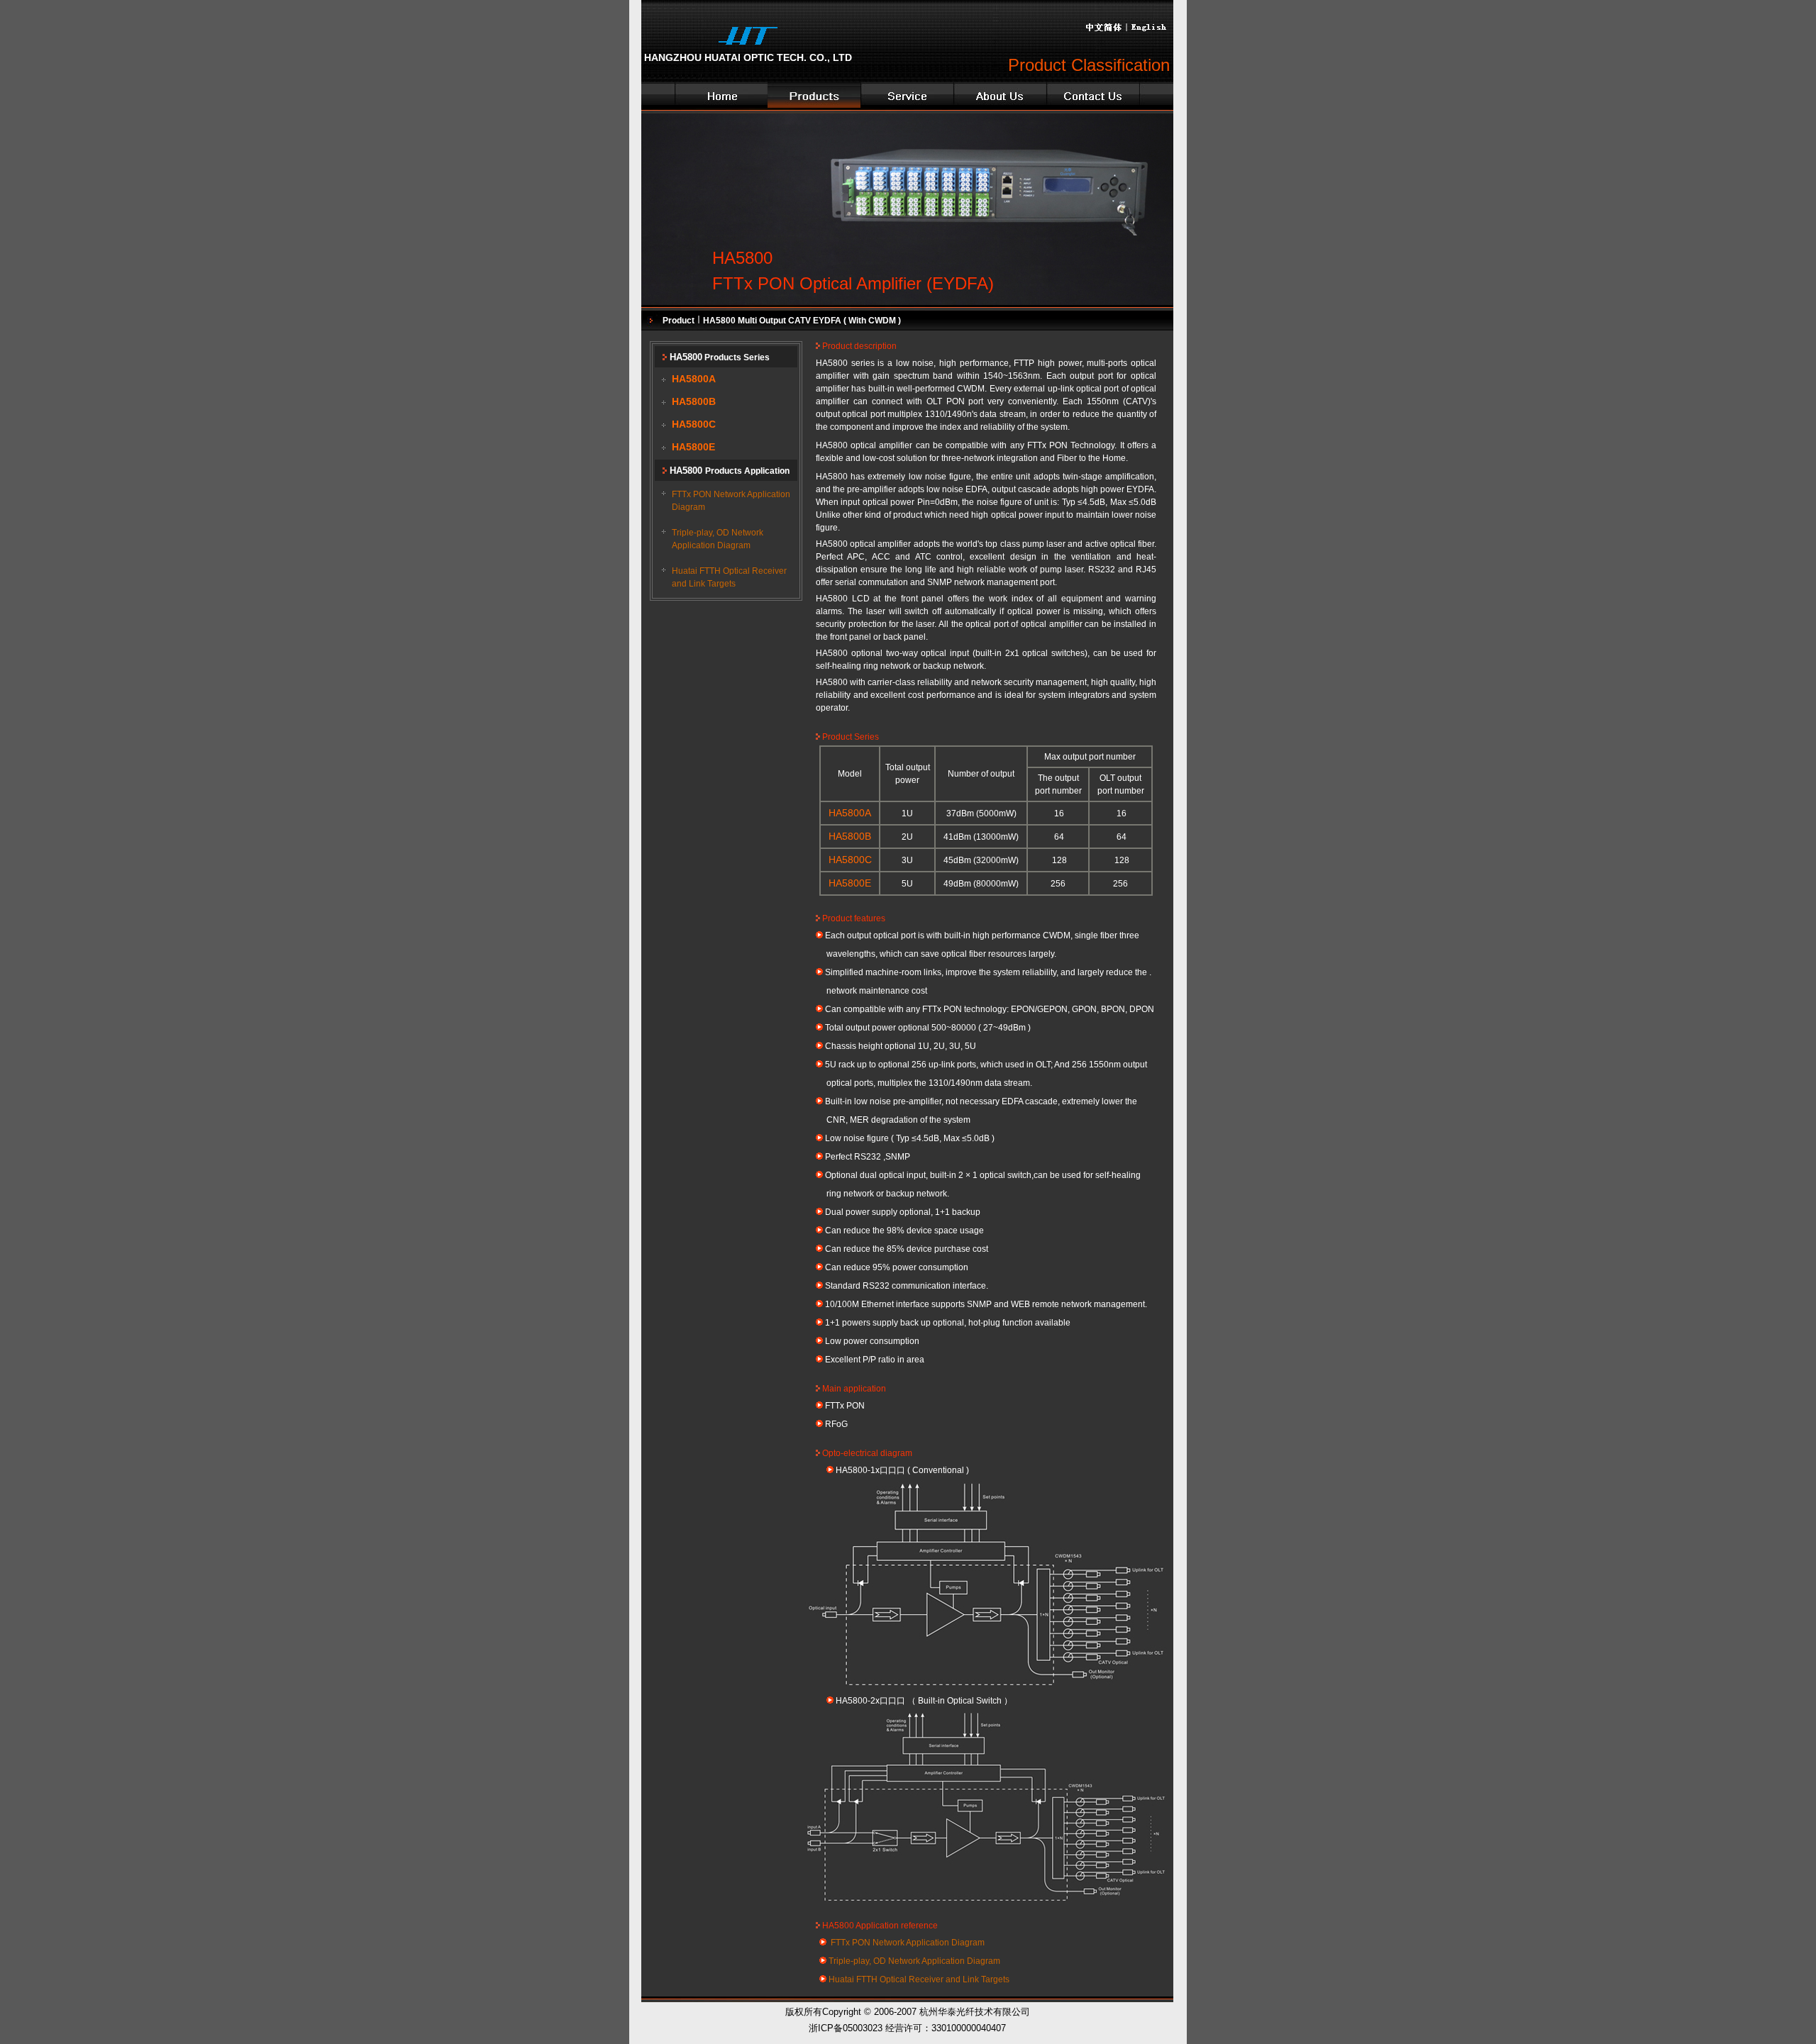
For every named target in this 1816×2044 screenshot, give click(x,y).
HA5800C (694, 424)
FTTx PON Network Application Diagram (907, 1943)
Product (680, 321)
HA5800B (694, 402)
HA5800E (693, 447)
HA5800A (694, 379)
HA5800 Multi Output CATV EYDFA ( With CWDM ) (801, 321)
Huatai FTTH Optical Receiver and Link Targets (918, 1979)
